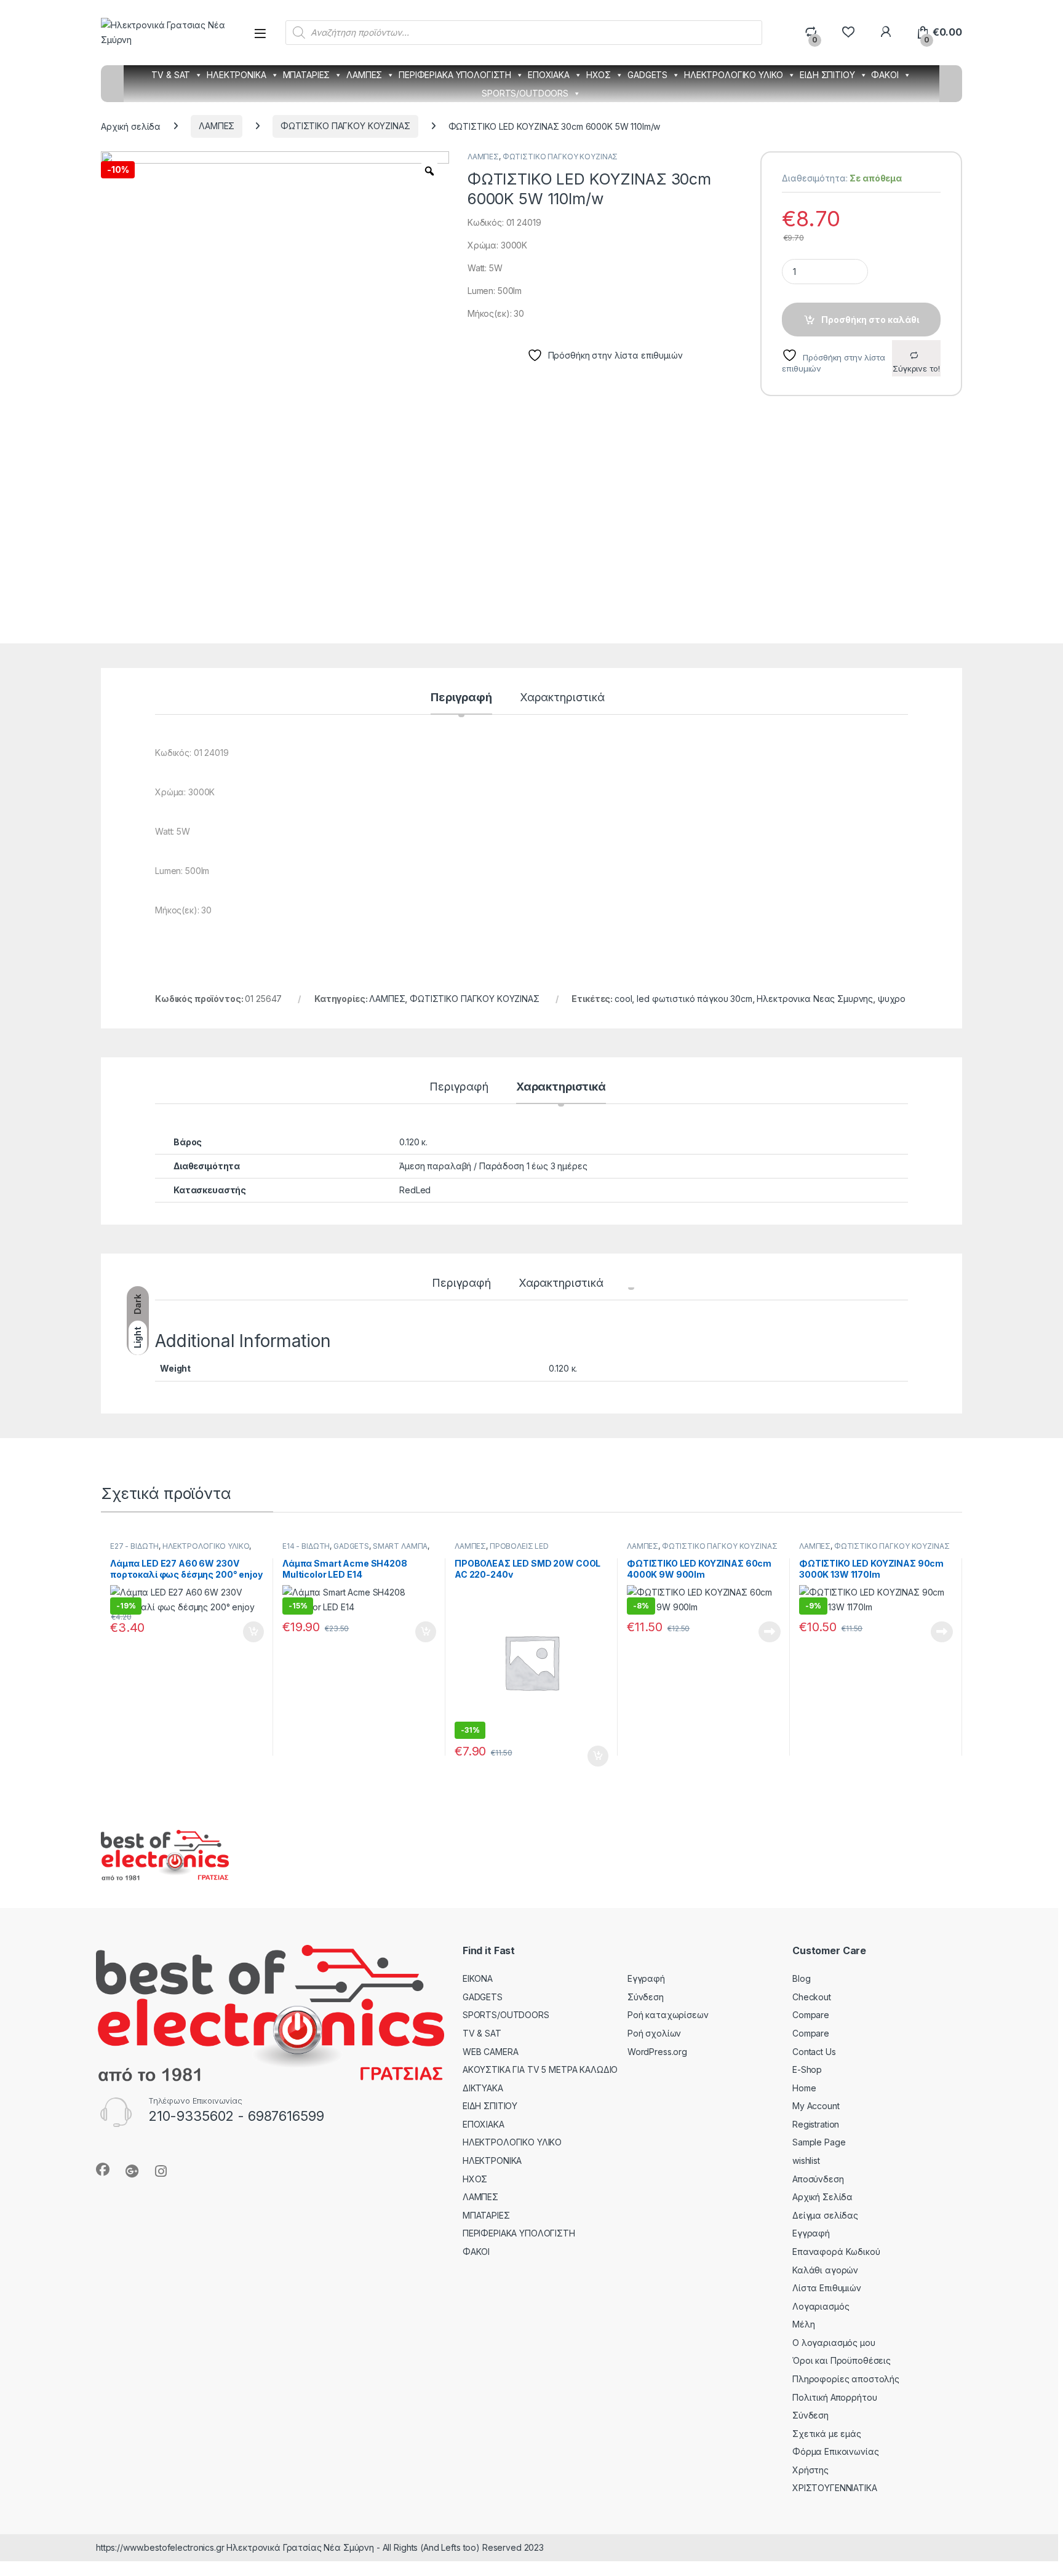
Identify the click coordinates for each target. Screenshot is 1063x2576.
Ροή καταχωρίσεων (668, 2015)
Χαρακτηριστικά (562, 698)
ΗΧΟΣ (599, 75)
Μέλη (803, 2324)
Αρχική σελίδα (131, 126)
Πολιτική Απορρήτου (834, 2397)
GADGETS (647, 75)
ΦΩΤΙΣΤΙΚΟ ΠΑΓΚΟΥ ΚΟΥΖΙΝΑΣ (345, 126)
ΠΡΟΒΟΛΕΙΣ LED (519, 1546)
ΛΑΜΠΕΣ (364, 75)
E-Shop (807, 2069)
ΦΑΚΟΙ (885, 75)
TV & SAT (171, 75)
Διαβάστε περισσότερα (753, 1632)
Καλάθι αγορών (825, 2270)
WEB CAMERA (491, 2052)
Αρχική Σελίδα (822, 2197)
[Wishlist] (848, 32)
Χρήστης (810, 2470)
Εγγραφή (646, 1978)
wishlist (806, 2161)
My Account (816, 2106)
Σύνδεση (646, 1997)
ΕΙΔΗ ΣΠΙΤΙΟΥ (827, 75)
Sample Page (819, 2142)
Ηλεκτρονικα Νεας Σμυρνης (815, 999)
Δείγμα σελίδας (825, 2215)
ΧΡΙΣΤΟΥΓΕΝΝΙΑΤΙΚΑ (835, 2488)
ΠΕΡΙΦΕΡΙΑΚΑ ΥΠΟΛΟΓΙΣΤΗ (455, 75)
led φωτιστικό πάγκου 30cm (695, 999)
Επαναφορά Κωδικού (836, 2252)
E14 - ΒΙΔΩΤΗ (306, 1546)
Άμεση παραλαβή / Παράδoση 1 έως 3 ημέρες (493, 1166)
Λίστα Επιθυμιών (827, 2288)
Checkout (812, 1997)
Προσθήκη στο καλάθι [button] (243, 1632)
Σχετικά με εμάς (827, 2434)
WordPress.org (657, 2052)
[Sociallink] (103, 2169)
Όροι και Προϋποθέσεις (842, 2360)
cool (623, 999)
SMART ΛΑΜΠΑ (400, 1546)
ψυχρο (892, 999)
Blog (801, 1978)
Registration (816, 2124)
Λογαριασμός (821, 2306)
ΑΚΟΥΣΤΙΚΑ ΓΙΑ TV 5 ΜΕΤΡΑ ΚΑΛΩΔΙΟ (540, 2069)
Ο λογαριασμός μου (834, 2343)
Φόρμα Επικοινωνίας (835, 2451)
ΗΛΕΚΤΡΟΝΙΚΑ (236, 75)
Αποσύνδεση (818, 2179)
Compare (811, 2015)
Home (804, 2088)
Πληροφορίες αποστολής (846, 2379)
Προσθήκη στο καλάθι (870, 320)
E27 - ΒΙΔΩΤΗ (134, 1546)
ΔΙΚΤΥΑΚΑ (483, 2088)
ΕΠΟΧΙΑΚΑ (549, 75)
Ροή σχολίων (654, 2033)
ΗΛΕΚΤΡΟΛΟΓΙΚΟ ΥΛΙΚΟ (734, 75)
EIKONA (478, 1978)
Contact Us (814, 2052)
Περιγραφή (461, 698)
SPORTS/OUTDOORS (525, 93)
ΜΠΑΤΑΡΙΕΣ (307, 75)
